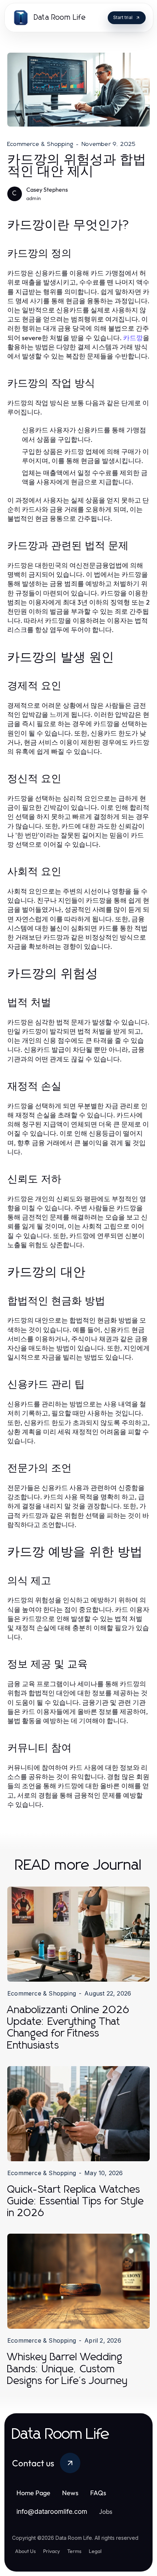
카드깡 (133, 338)
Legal (95, 2551)
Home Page (33, 2493)
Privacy (51, 2551)
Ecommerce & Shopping (40, 144)
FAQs (98, 2493)
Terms (74, 2551)
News (70, 2493)
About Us (25, 2551)
